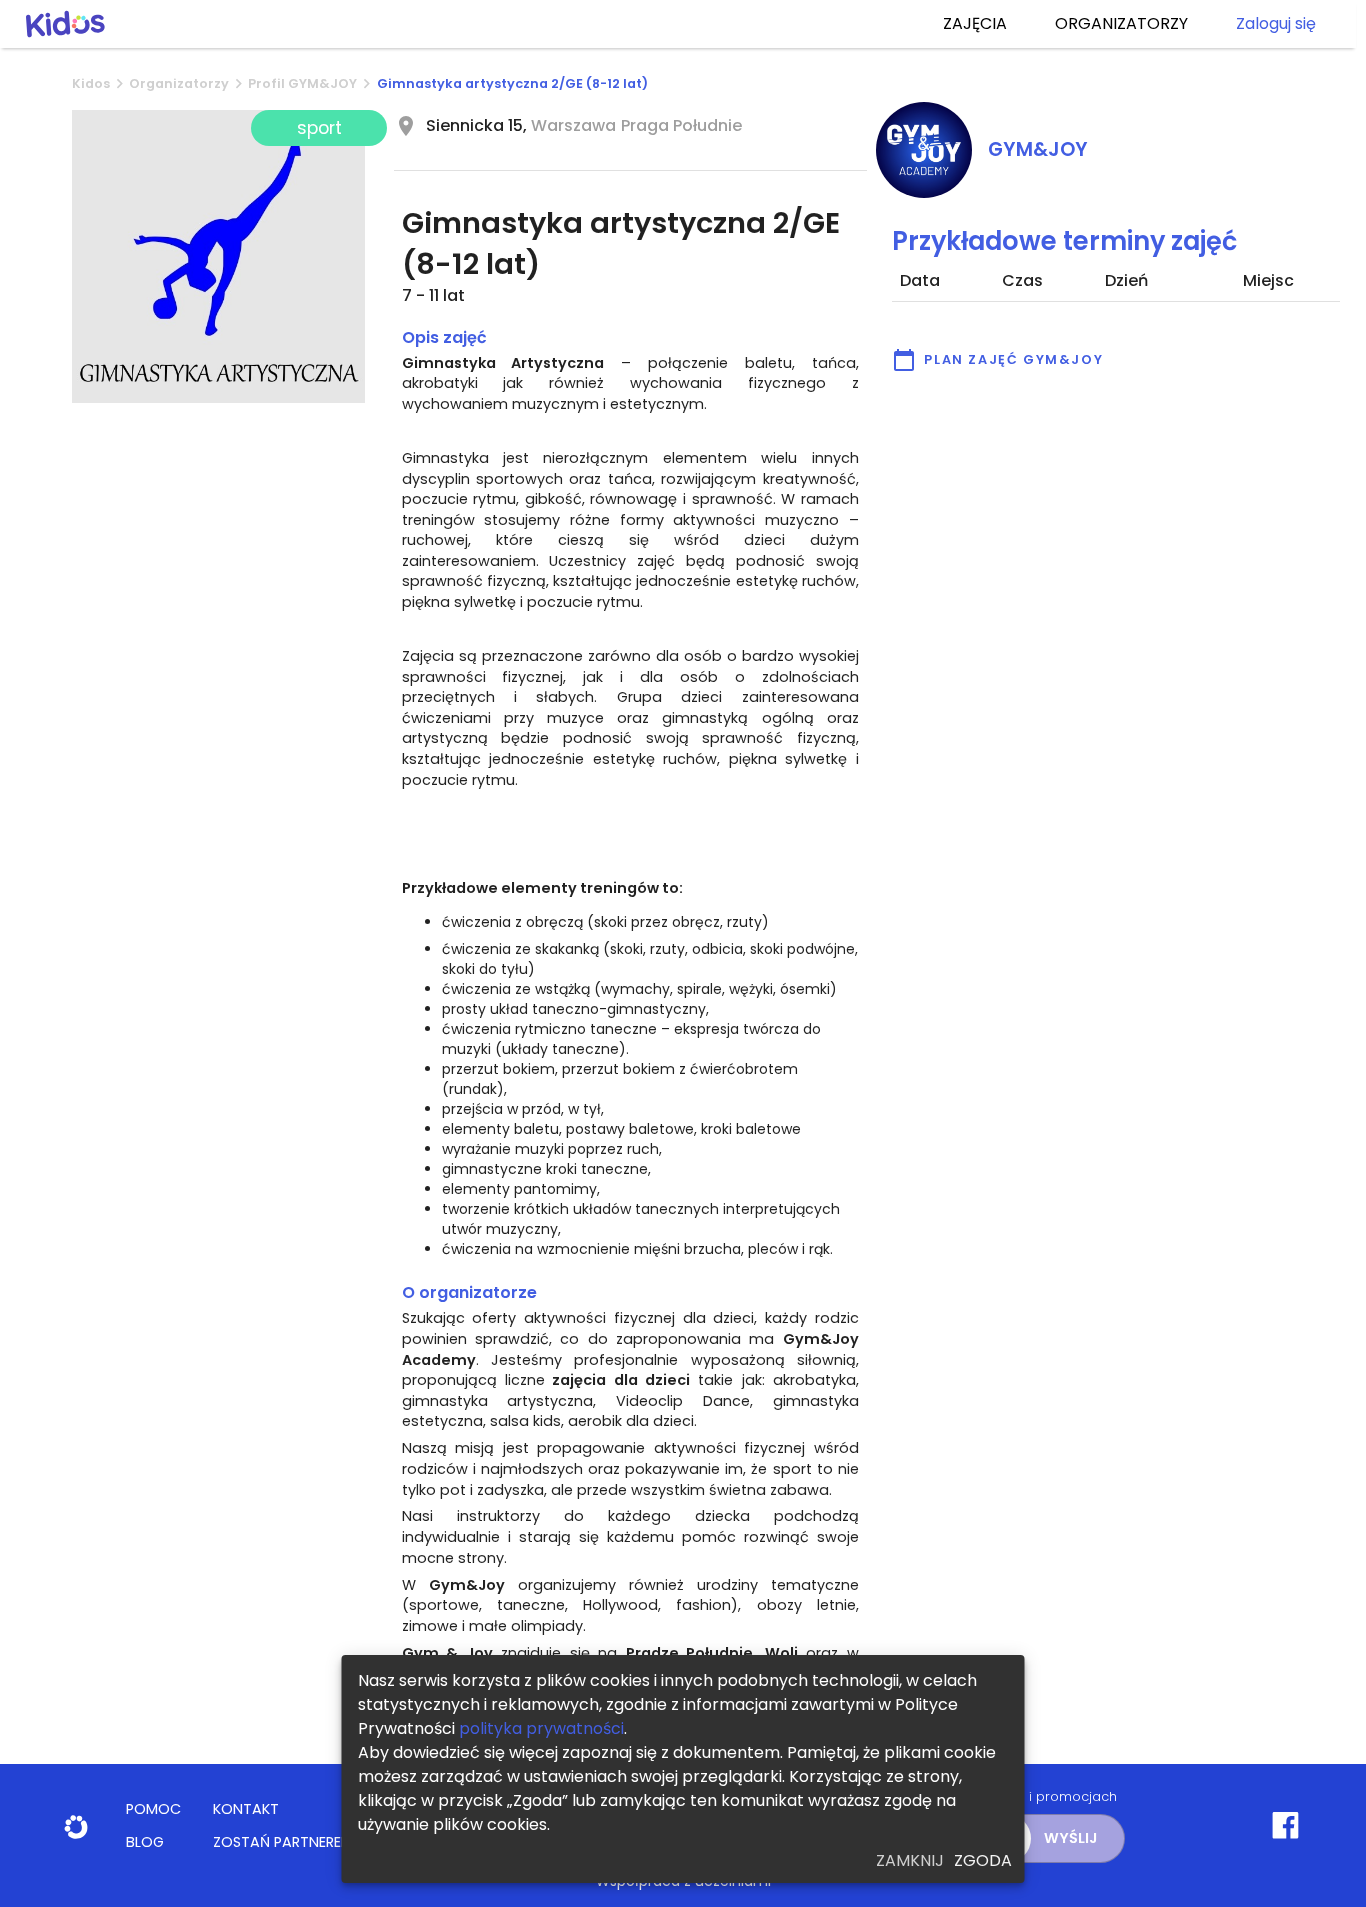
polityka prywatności (541, 1728)
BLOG (145, 1842)
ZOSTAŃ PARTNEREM (283, 1842)
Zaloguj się (1276, 24)
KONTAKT (246, 1809)
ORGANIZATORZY (1121, 24)
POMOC (153, 1809)
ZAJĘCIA (975, 24)
